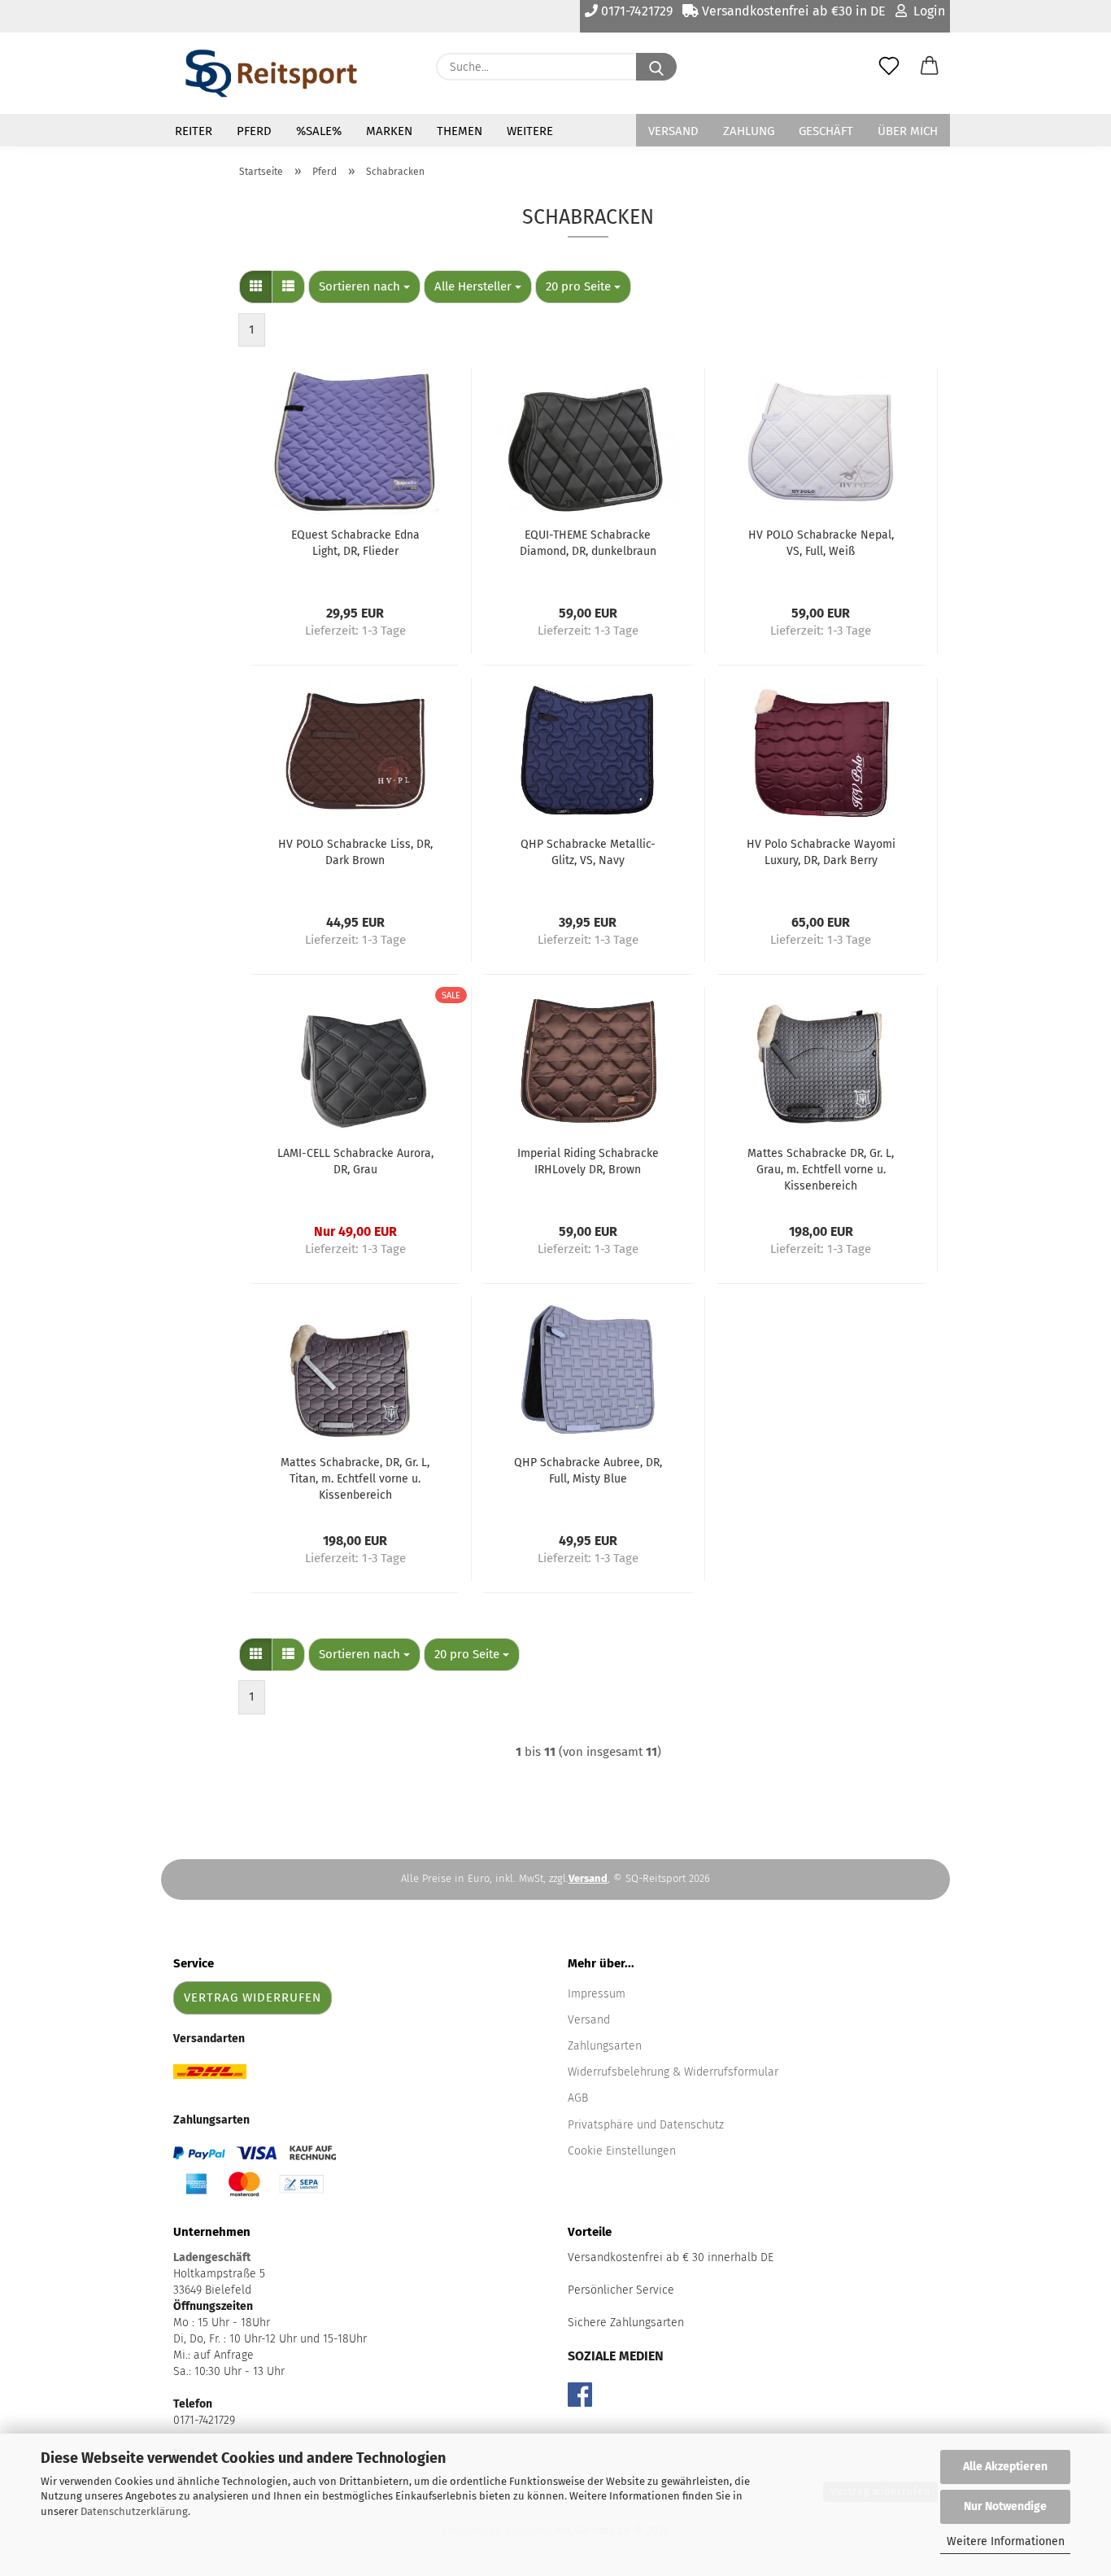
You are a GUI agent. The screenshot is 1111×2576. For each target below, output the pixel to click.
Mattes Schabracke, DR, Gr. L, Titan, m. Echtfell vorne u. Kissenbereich (355, 1479)
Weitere (530, 131)
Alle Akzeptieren (1005, 2467)
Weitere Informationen (1006, 2541)
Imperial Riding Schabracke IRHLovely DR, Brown (588, 1161)
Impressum (597, 1994)
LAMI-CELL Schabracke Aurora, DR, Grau (355, 1161)
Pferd (254, 131)
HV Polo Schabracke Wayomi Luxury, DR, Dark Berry (821, 852)
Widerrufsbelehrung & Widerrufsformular (673, 2072)
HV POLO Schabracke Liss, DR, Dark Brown (355, 852)
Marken (389, 131)
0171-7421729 (635, 11)
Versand (673, 131)
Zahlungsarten (605, 2046)
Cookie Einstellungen (622, 2151)
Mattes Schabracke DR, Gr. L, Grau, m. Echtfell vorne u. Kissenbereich (821, 1170)
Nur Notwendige (1005, 2506)
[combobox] (364, 287)
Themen (460, 131)
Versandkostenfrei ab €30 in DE (792, 11)
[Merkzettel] (889, 67)
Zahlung (749, 131)
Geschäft (826, 131)
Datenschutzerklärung (134, 2511)
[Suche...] (656, 67)
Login (926, 11)
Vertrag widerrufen (253, 1997)
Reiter (194, 131)
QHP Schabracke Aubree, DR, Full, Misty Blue (588, 1471)
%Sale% (319, 131)
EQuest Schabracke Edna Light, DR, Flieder (355, 543)
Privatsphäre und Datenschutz (646, 2125)
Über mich (908, 131)
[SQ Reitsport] (271, 73)
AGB (578, 2098)
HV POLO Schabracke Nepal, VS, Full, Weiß (821, 543)
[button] (930, 67)
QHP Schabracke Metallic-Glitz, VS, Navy (588, 852)
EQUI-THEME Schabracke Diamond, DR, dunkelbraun (588, 543)
